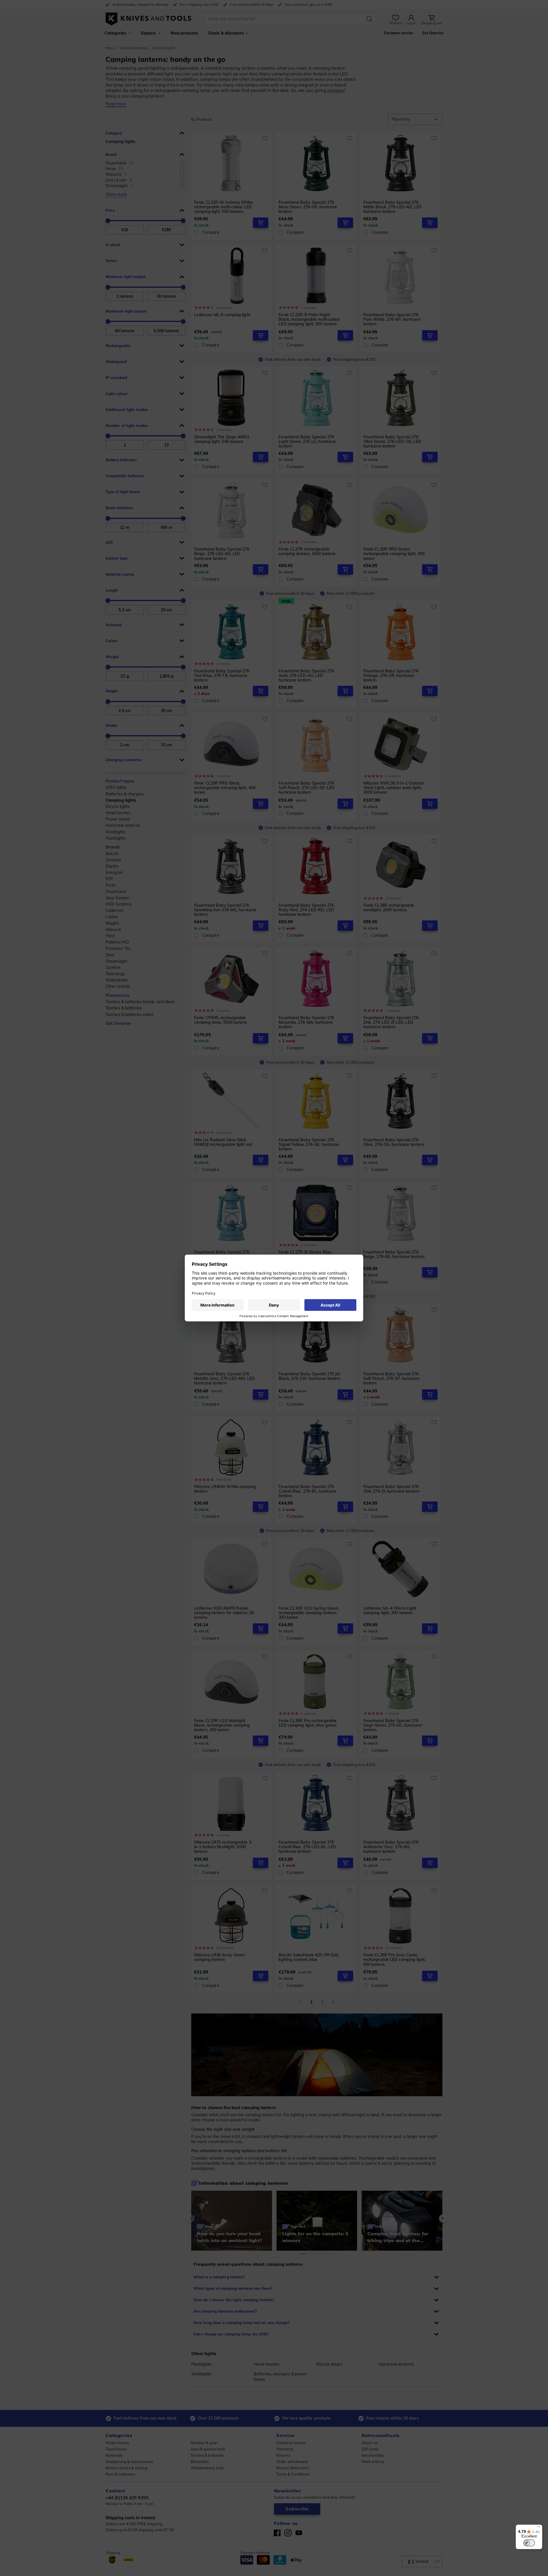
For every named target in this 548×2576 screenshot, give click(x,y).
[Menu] (539, 2528)
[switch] (529, 2543)
